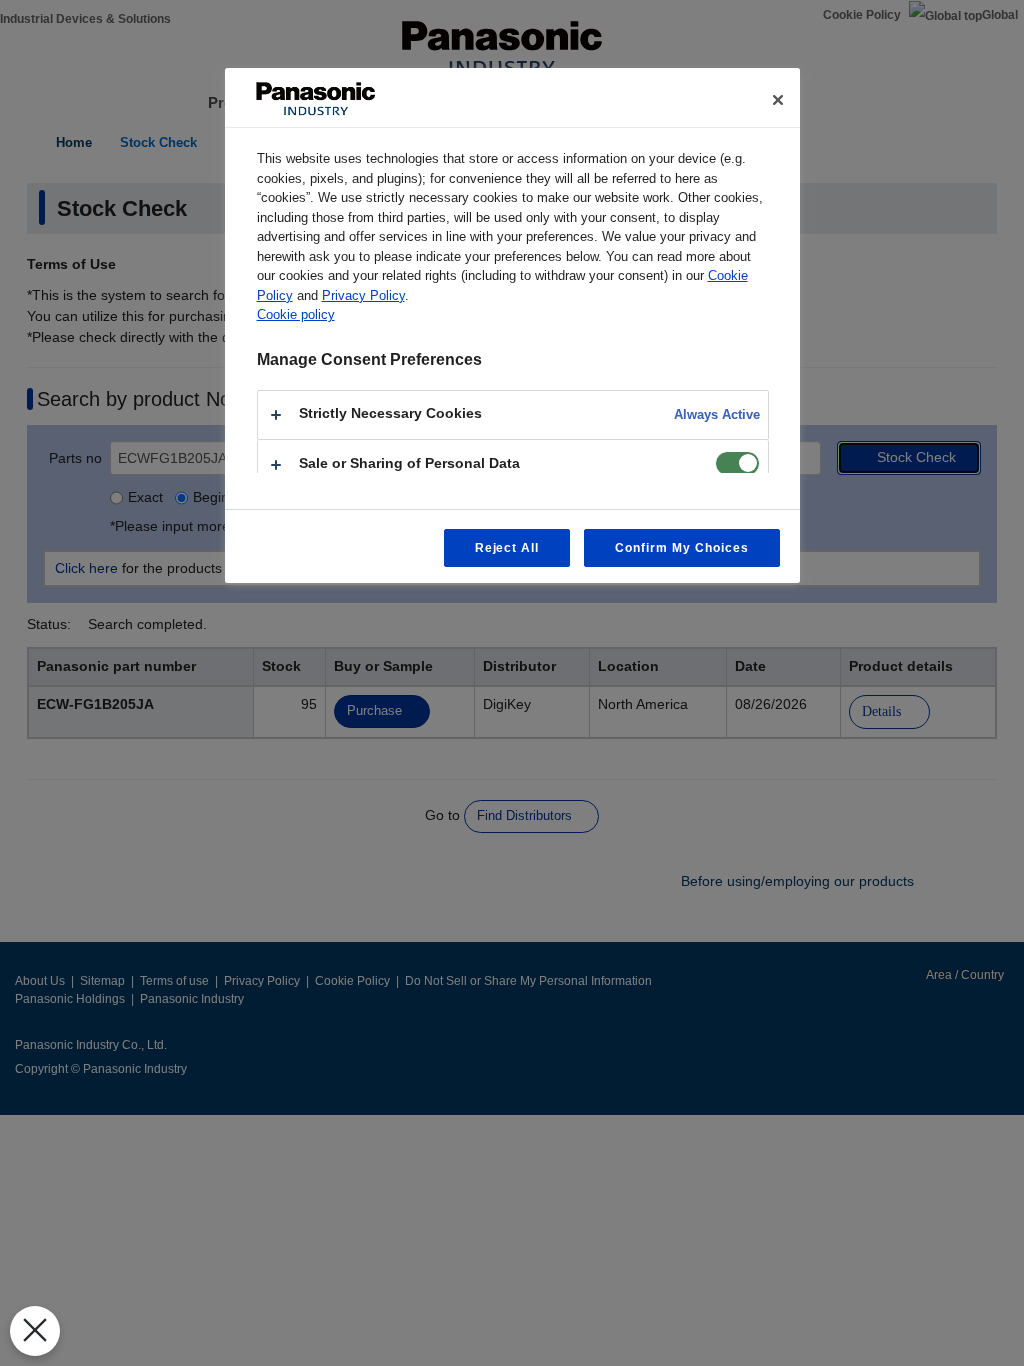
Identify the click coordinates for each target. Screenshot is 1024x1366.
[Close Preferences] (35, 1331)
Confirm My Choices (681, 548)
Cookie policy (296, 314)
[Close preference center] (778, 100)
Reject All (507, 548)
